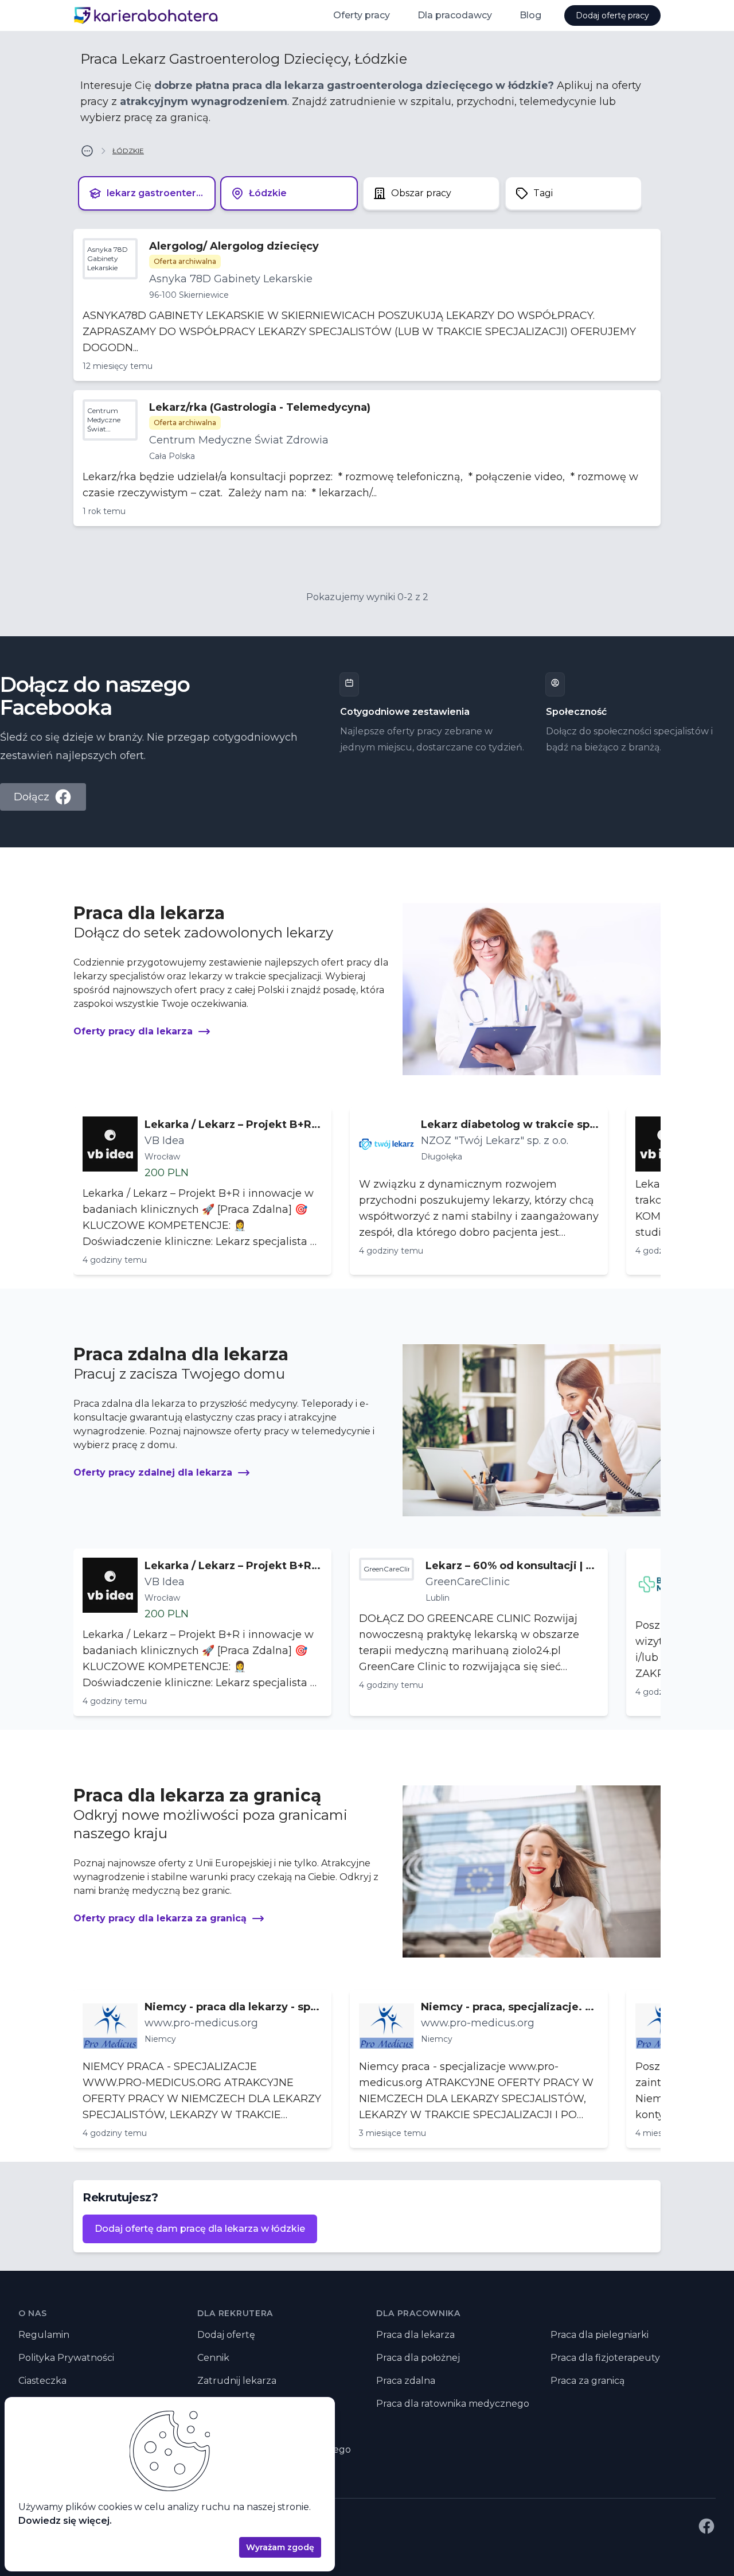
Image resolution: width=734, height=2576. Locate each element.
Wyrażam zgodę (280, 2547)
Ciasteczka (42, 2381)
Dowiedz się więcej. (65, 2521)
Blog (530, 15)
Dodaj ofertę (226, 2335)
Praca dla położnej (418, 2358)
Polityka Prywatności (66, 2358)
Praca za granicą (587, 2381)
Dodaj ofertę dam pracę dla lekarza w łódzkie (200, 2229)
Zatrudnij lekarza (237, 2381)
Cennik (213, 2358)
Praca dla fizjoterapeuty (605, 2358)
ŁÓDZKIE (128, 151)
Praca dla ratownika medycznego (453, 2404)
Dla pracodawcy (455, 15)
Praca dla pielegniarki (600, 2335)
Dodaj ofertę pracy (612, 15)
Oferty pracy (362, 15)
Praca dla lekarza (415, 2335)
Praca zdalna (406, 2381)
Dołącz (32, 797)
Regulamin (44, 2335)
